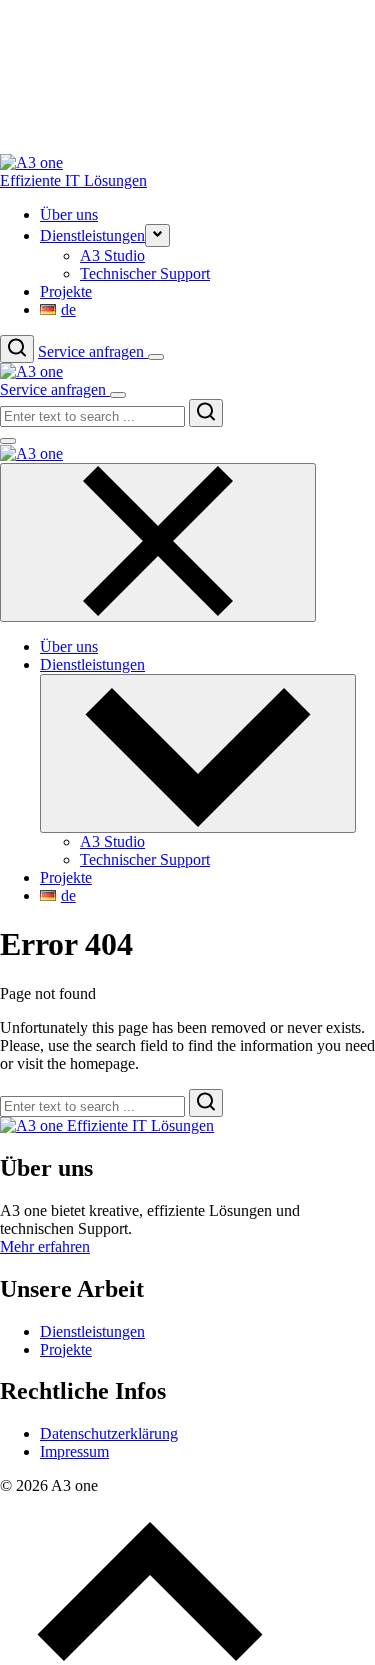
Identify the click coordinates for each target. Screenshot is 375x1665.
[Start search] (206, 413)
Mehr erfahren (45, 1246)
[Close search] (8, 441)
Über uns (69, 214)
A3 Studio (112, 255)
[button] (157, 235)
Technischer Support (145, 273)
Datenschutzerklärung (109, 1433)
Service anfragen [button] (93, 351)
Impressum (74, 1451)
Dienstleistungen (92, 1331)
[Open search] (17, 349)
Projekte (66, 291)
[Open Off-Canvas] (156, 357)
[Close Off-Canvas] (158, 542)
